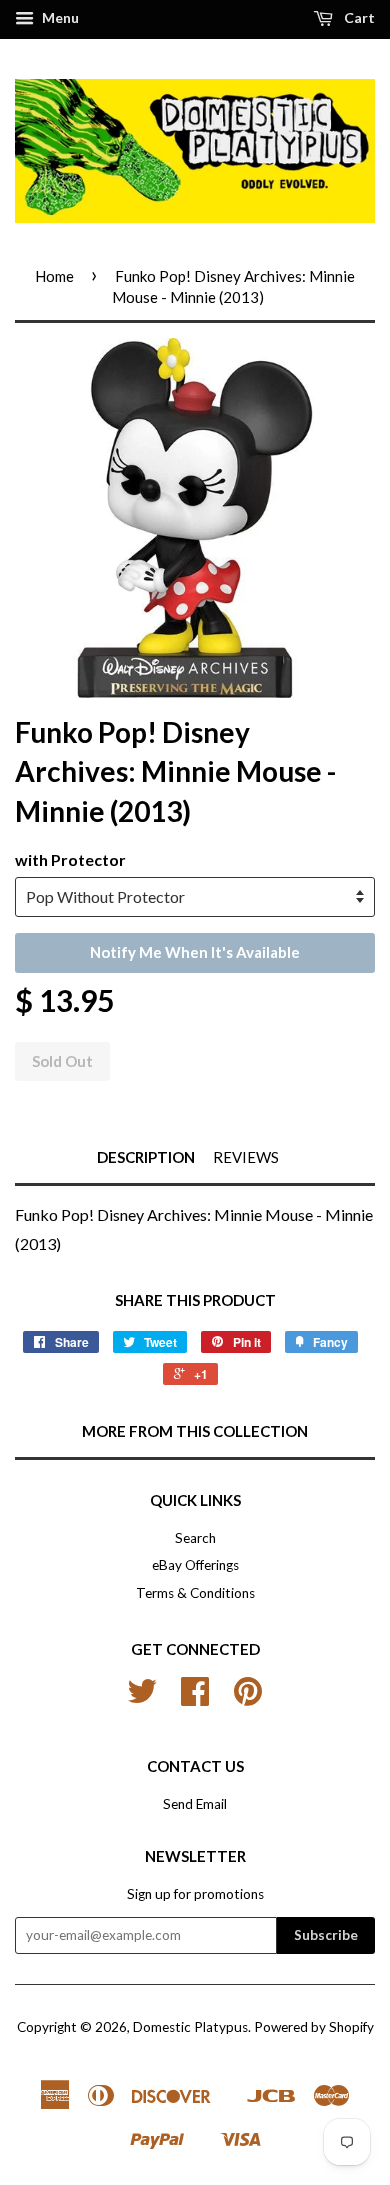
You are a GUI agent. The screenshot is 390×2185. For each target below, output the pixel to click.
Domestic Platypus (190, 2027)
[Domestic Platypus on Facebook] (195, 1698)
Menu (59, 17)
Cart (358, 17)
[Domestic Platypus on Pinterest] (248, 1698)
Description (146, 1157)
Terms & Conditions (195, 1593)
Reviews (246, 1157)
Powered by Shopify (314, 2027)
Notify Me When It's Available (195, 952)
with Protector (70, 859)
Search (195, 1538)
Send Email (195, 1804)
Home (54, 276)
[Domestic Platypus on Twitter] (142, 1698)
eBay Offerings (195, 1565)
